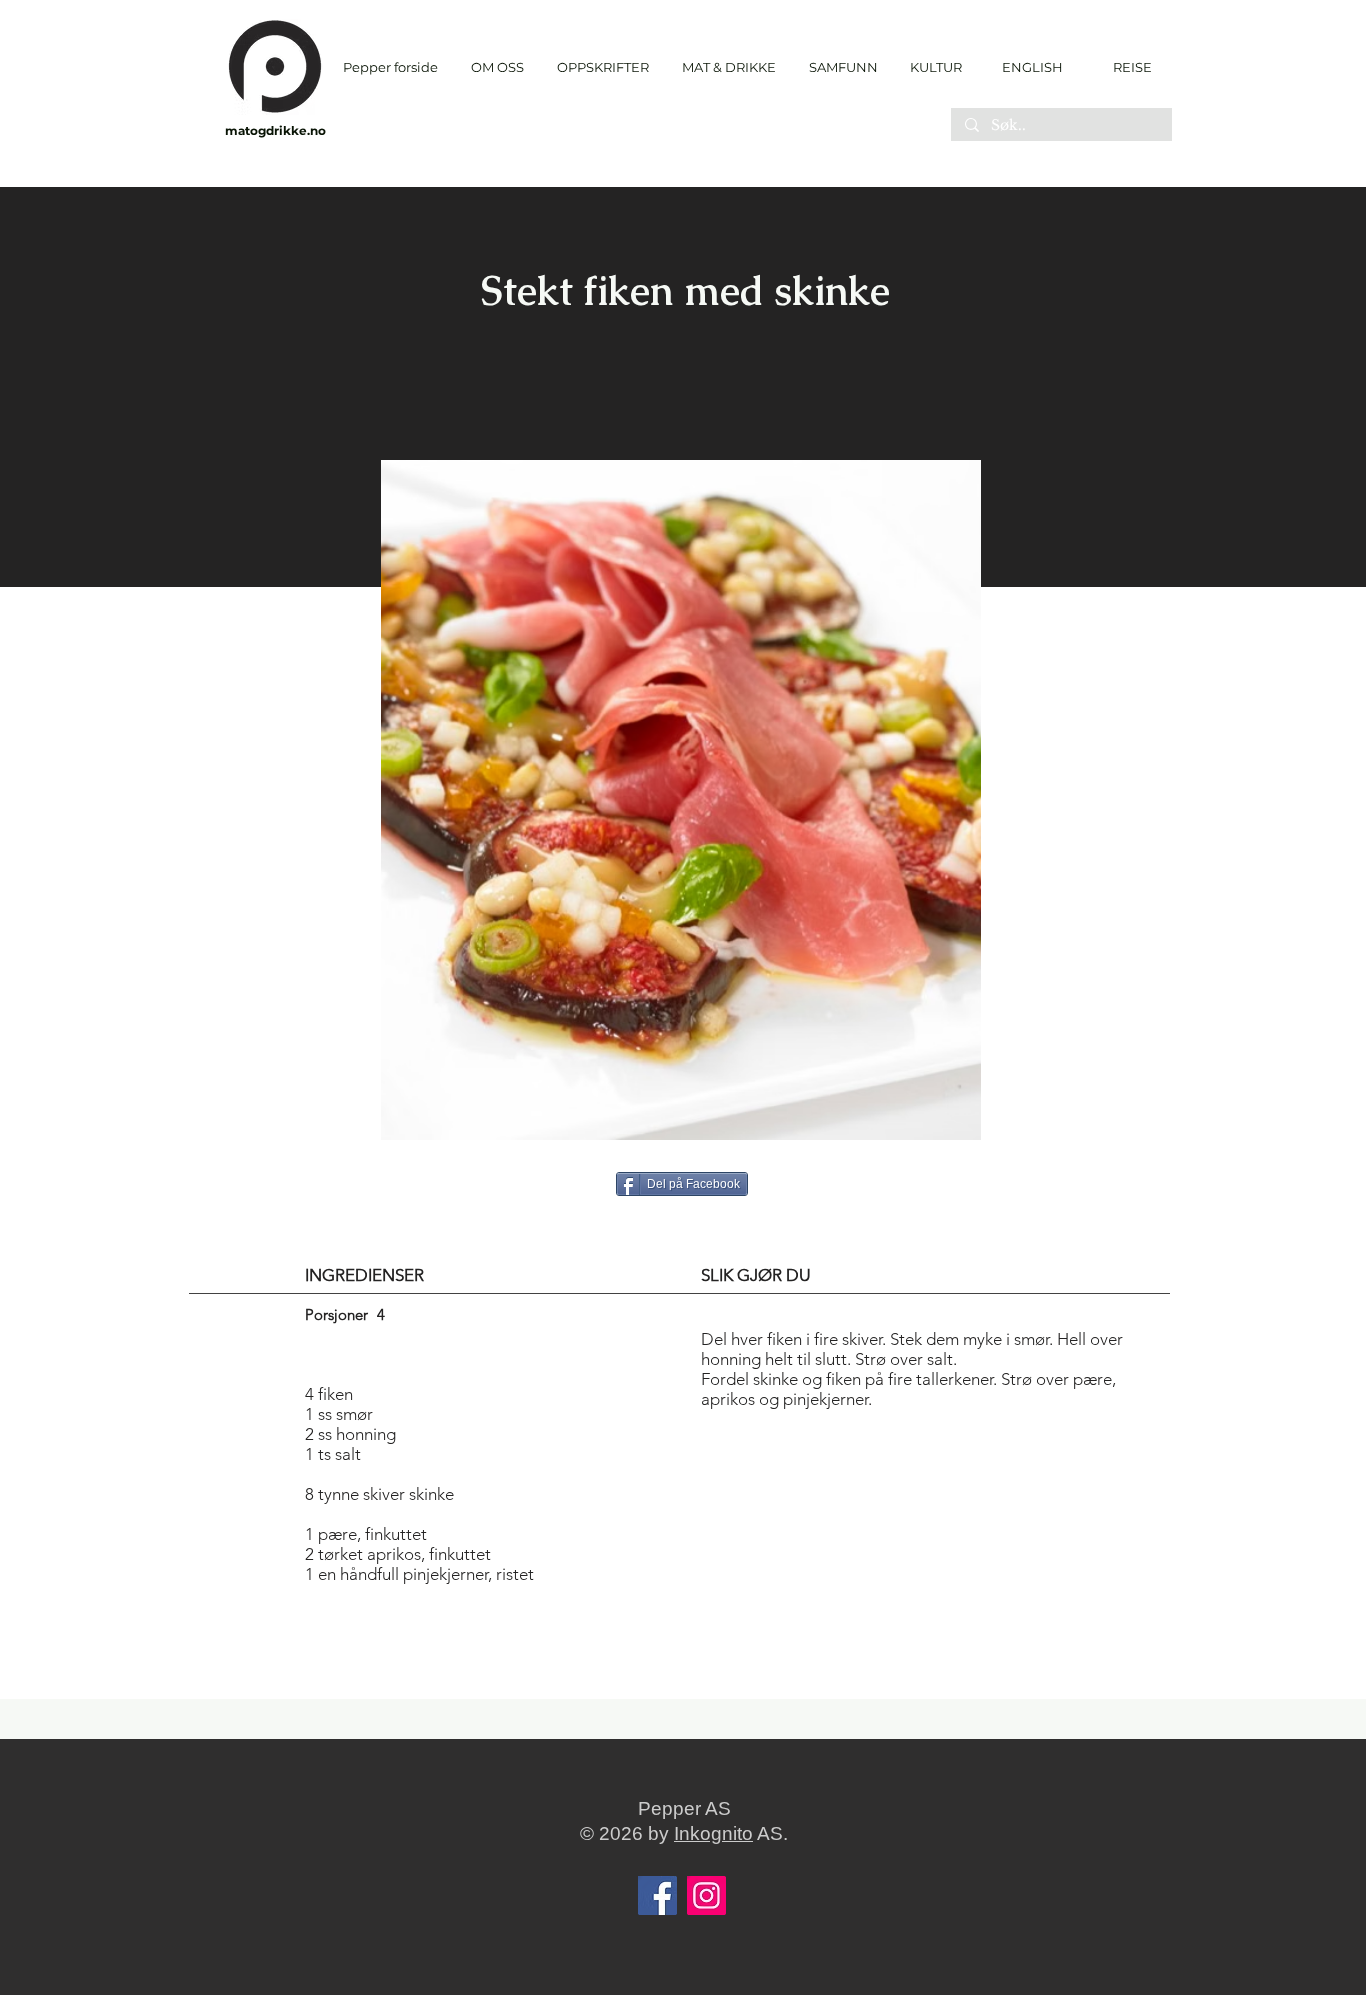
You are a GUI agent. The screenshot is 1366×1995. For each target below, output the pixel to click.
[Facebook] (657, 1895)
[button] (602, 67)
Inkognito (713, 1833)
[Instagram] (706, 1895)
